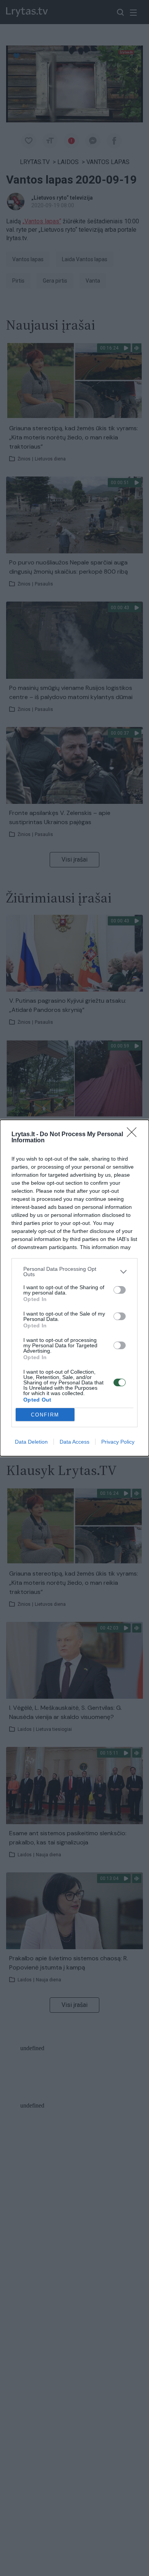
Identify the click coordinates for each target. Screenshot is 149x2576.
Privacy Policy (118, 1442)
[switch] (120, 1290)
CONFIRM (45, 1415)
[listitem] (74, 1272)
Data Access (74, 1442)
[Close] (134, 1135)
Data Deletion (31, 1442)
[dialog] (74, 1288)
